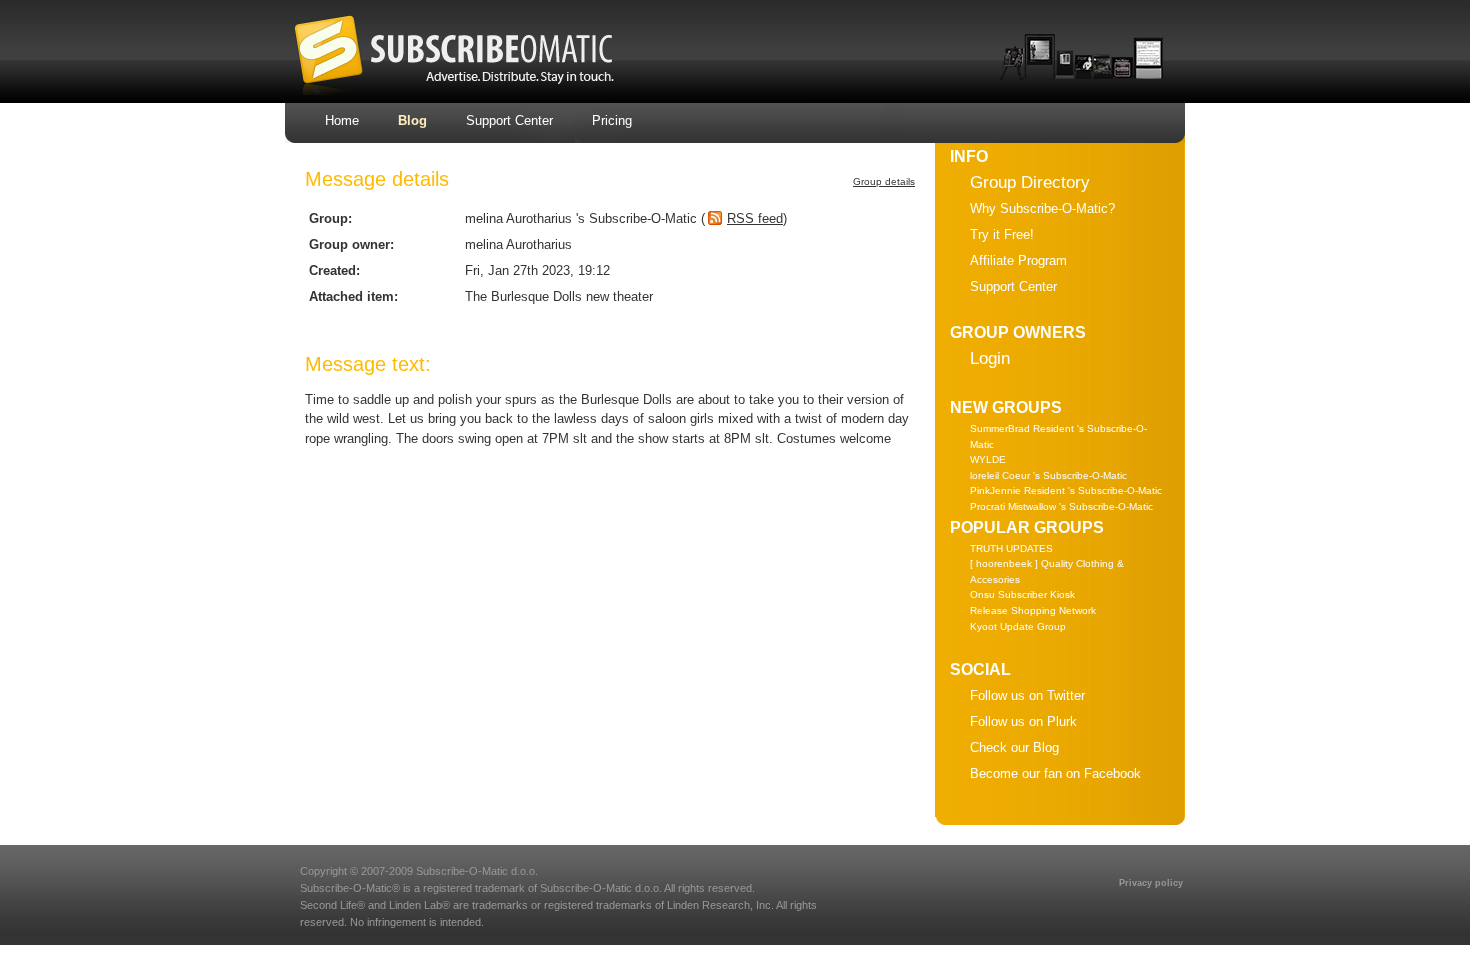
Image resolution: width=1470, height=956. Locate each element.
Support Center (509, 120)
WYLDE (988, 459)
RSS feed (755, 218)
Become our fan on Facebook (1055, 773)
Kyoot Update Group (1018, 626)
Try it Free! (1002, 234)
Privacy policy (1151, 883)
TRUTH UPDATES (1011, 548)
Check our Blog (1014, 747)
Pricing (612, 120)
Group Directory (1030, 182)
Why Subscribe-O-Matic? (1042, 208)
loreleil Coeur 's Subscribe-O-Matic (1048, 475)
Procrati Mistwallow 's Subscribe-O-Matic (1061, 506)
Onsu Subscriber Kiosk (1022, 594)
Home (342, 120)
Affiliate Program (1018, 260)
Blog (412, 120)
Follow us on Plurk (1023, 721)
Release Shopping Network (1033, 610)
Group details (884, 181)
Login (990, 358)
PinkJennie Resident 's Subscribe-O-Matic (1066, 490)
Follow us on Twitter (1027, 695)
